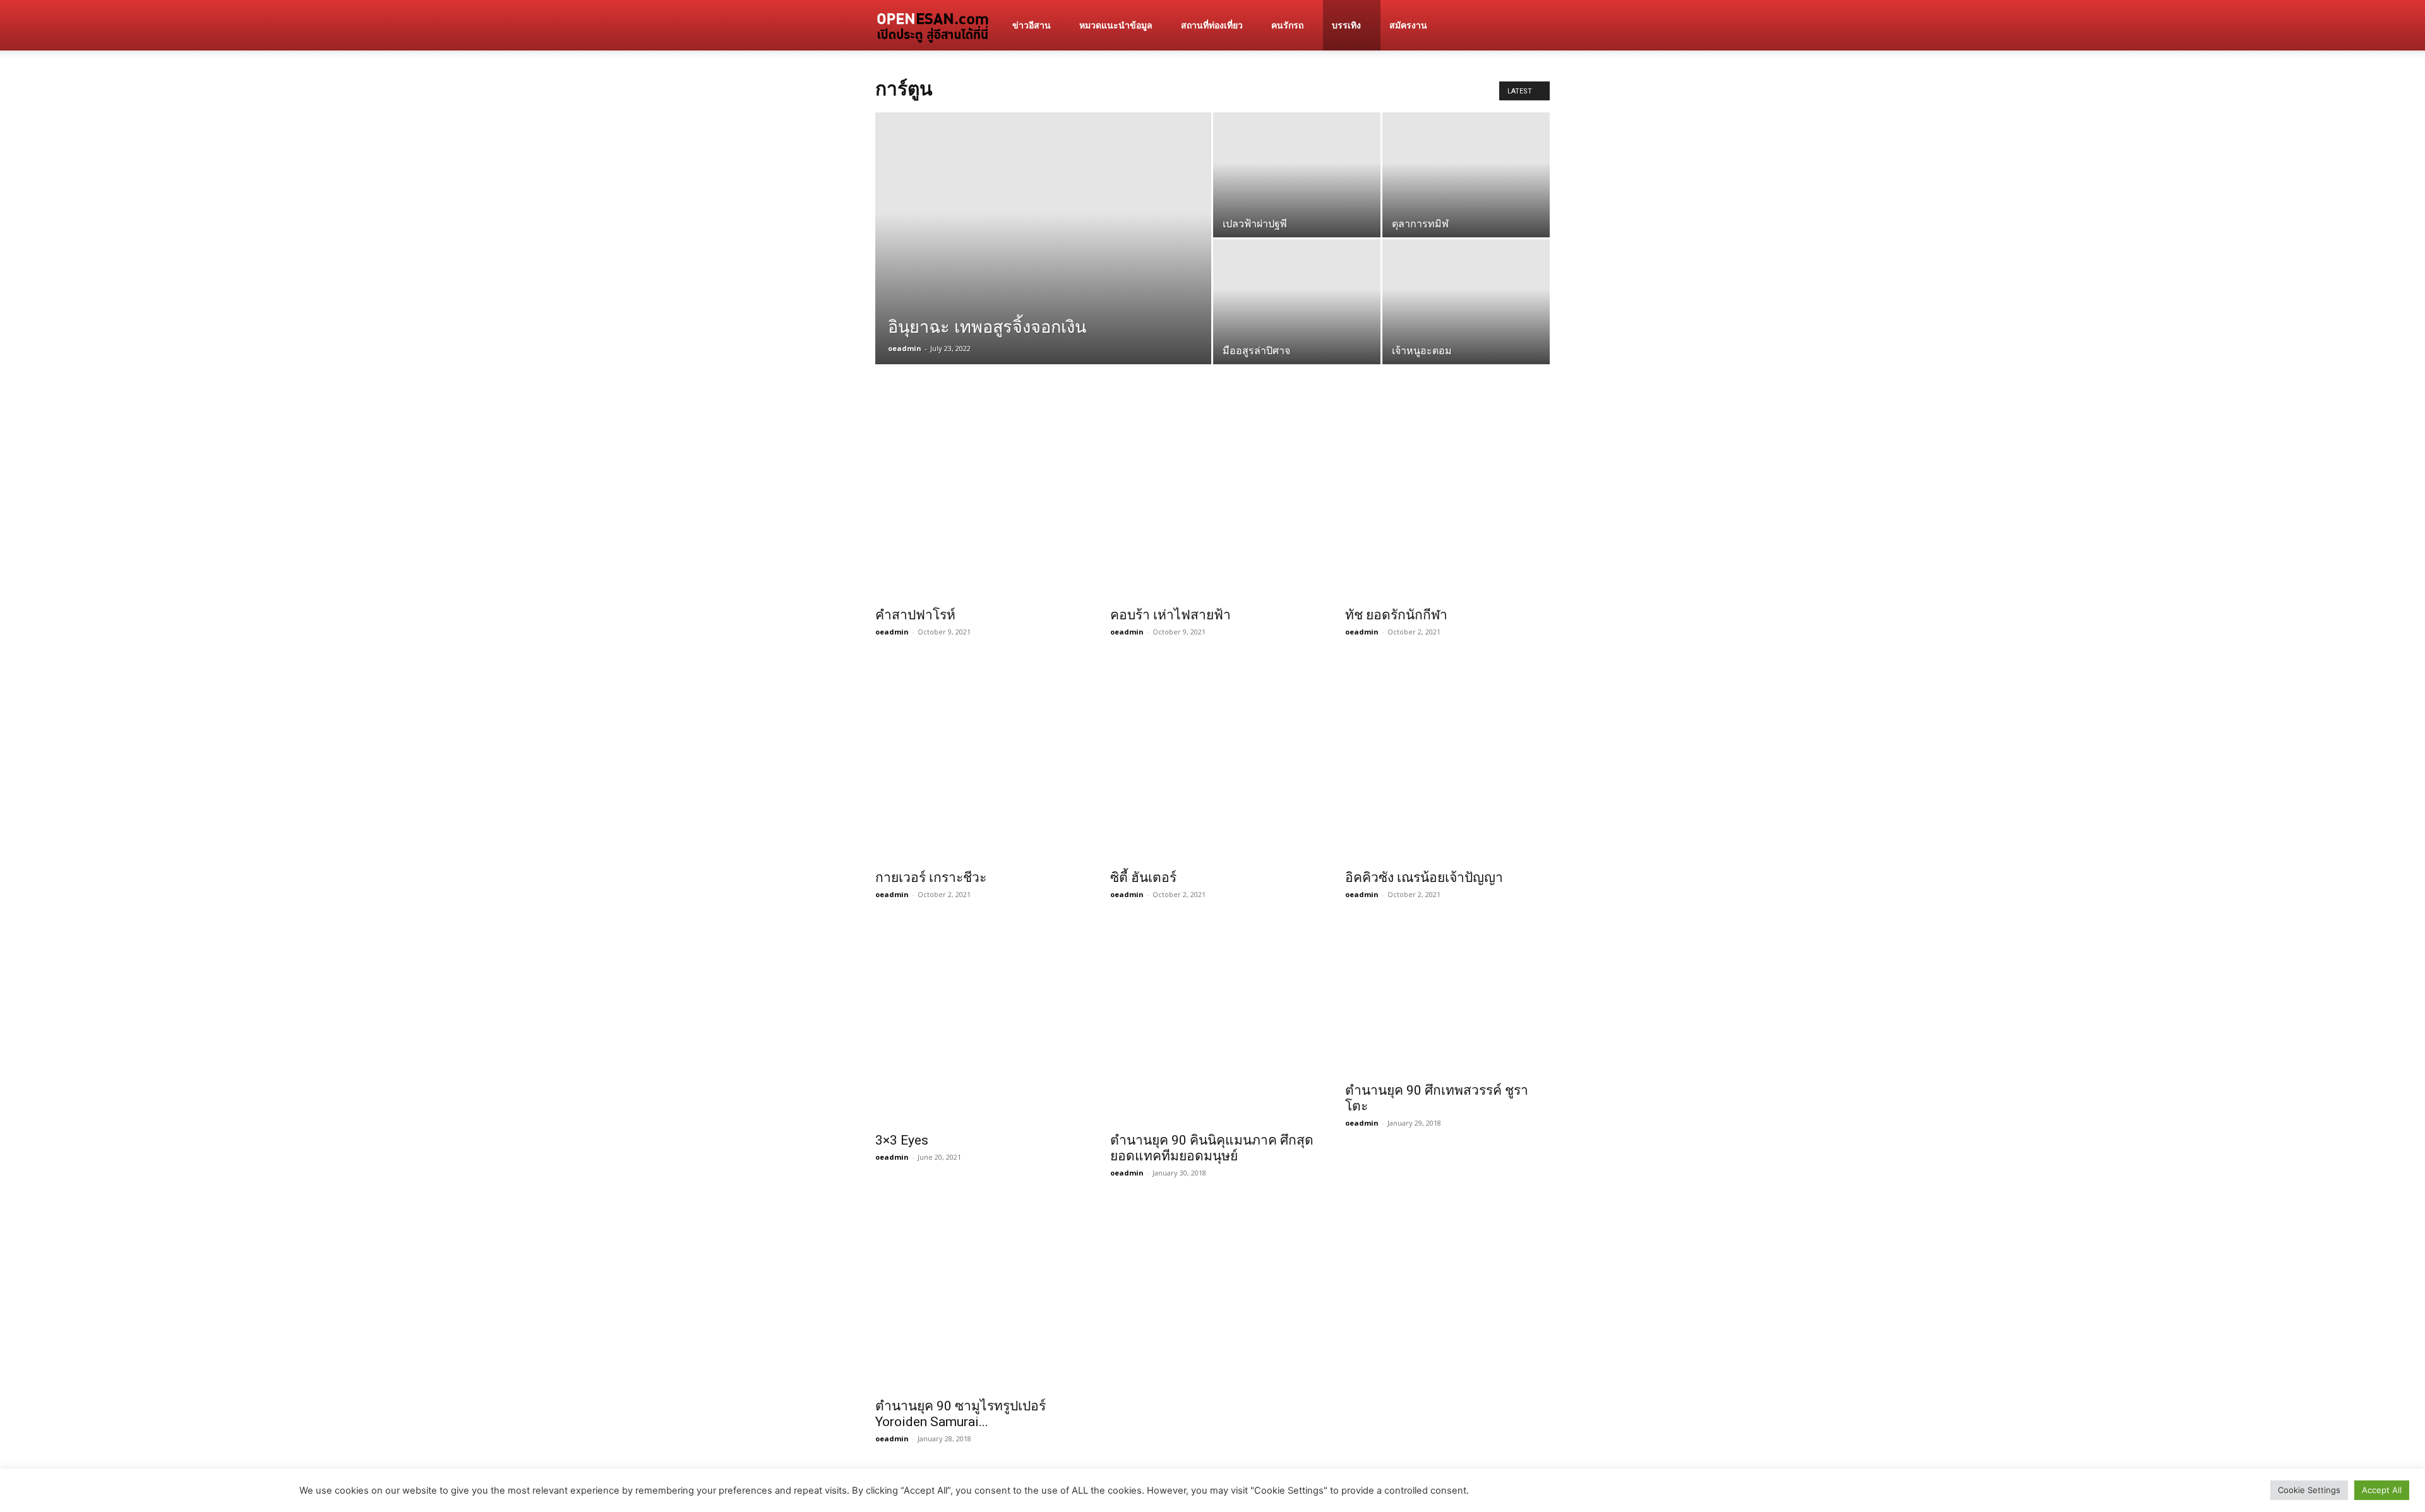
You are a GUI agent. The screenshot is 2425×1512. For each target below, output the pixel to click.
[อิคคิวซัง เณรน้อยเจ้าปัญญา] (1447, 759)
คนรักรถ (1287, 25)
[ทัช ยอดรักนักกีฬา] (1447, 497)
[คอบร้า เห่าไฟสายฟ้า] (1212, 497)
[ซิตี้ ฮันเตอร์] (1212, 759)
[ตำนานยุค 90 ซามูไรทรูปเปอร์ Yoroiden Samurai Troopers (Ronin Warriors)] (978, 1294)
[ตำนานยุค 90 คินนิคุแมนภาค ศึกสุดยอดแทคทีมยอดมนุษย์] (1212, 1022)
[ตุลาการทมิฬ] (1466, 196)
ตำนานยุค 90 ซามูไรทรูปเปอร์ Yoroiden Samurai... (961, 1414)
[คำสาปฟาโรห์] (978, 497)
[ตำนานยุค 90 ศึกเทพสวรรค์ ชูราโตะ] (1447, 997)
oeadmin (905, 348)
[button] (1535, 26)
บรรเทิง (1346, 25)
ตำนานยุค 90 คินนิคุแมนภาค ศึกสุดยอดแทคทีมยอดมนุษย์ (1212, 1148)
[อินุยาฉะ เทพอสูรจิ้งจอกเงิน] (1043, 281)
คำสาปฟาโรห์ (915, 615)
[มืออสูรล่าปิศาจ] (1297, 323)
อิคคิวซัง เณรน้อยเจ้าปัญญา (1424, 878)
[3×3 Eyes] (978, 1022)
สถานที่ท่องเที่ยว (1212, 25)
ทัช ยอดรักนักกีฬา (1396, 615)
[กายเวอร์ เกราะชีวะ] (978, 759)
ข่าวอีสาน (1032, 25)
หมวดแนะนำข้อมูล (1116, 25)
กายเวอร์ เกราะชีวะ (931, 878)
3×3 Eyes (902, 1140)
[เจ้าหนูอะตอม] (1466, 323)
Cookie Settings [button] (2309, 1490)
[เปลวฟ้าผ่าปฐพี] (1297, 196)
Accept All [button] (2382, 1490)
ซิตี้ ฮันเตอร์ (1143, 878)
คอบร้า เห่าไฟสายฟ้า (1171, 615)
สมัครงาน (1408, 25)
